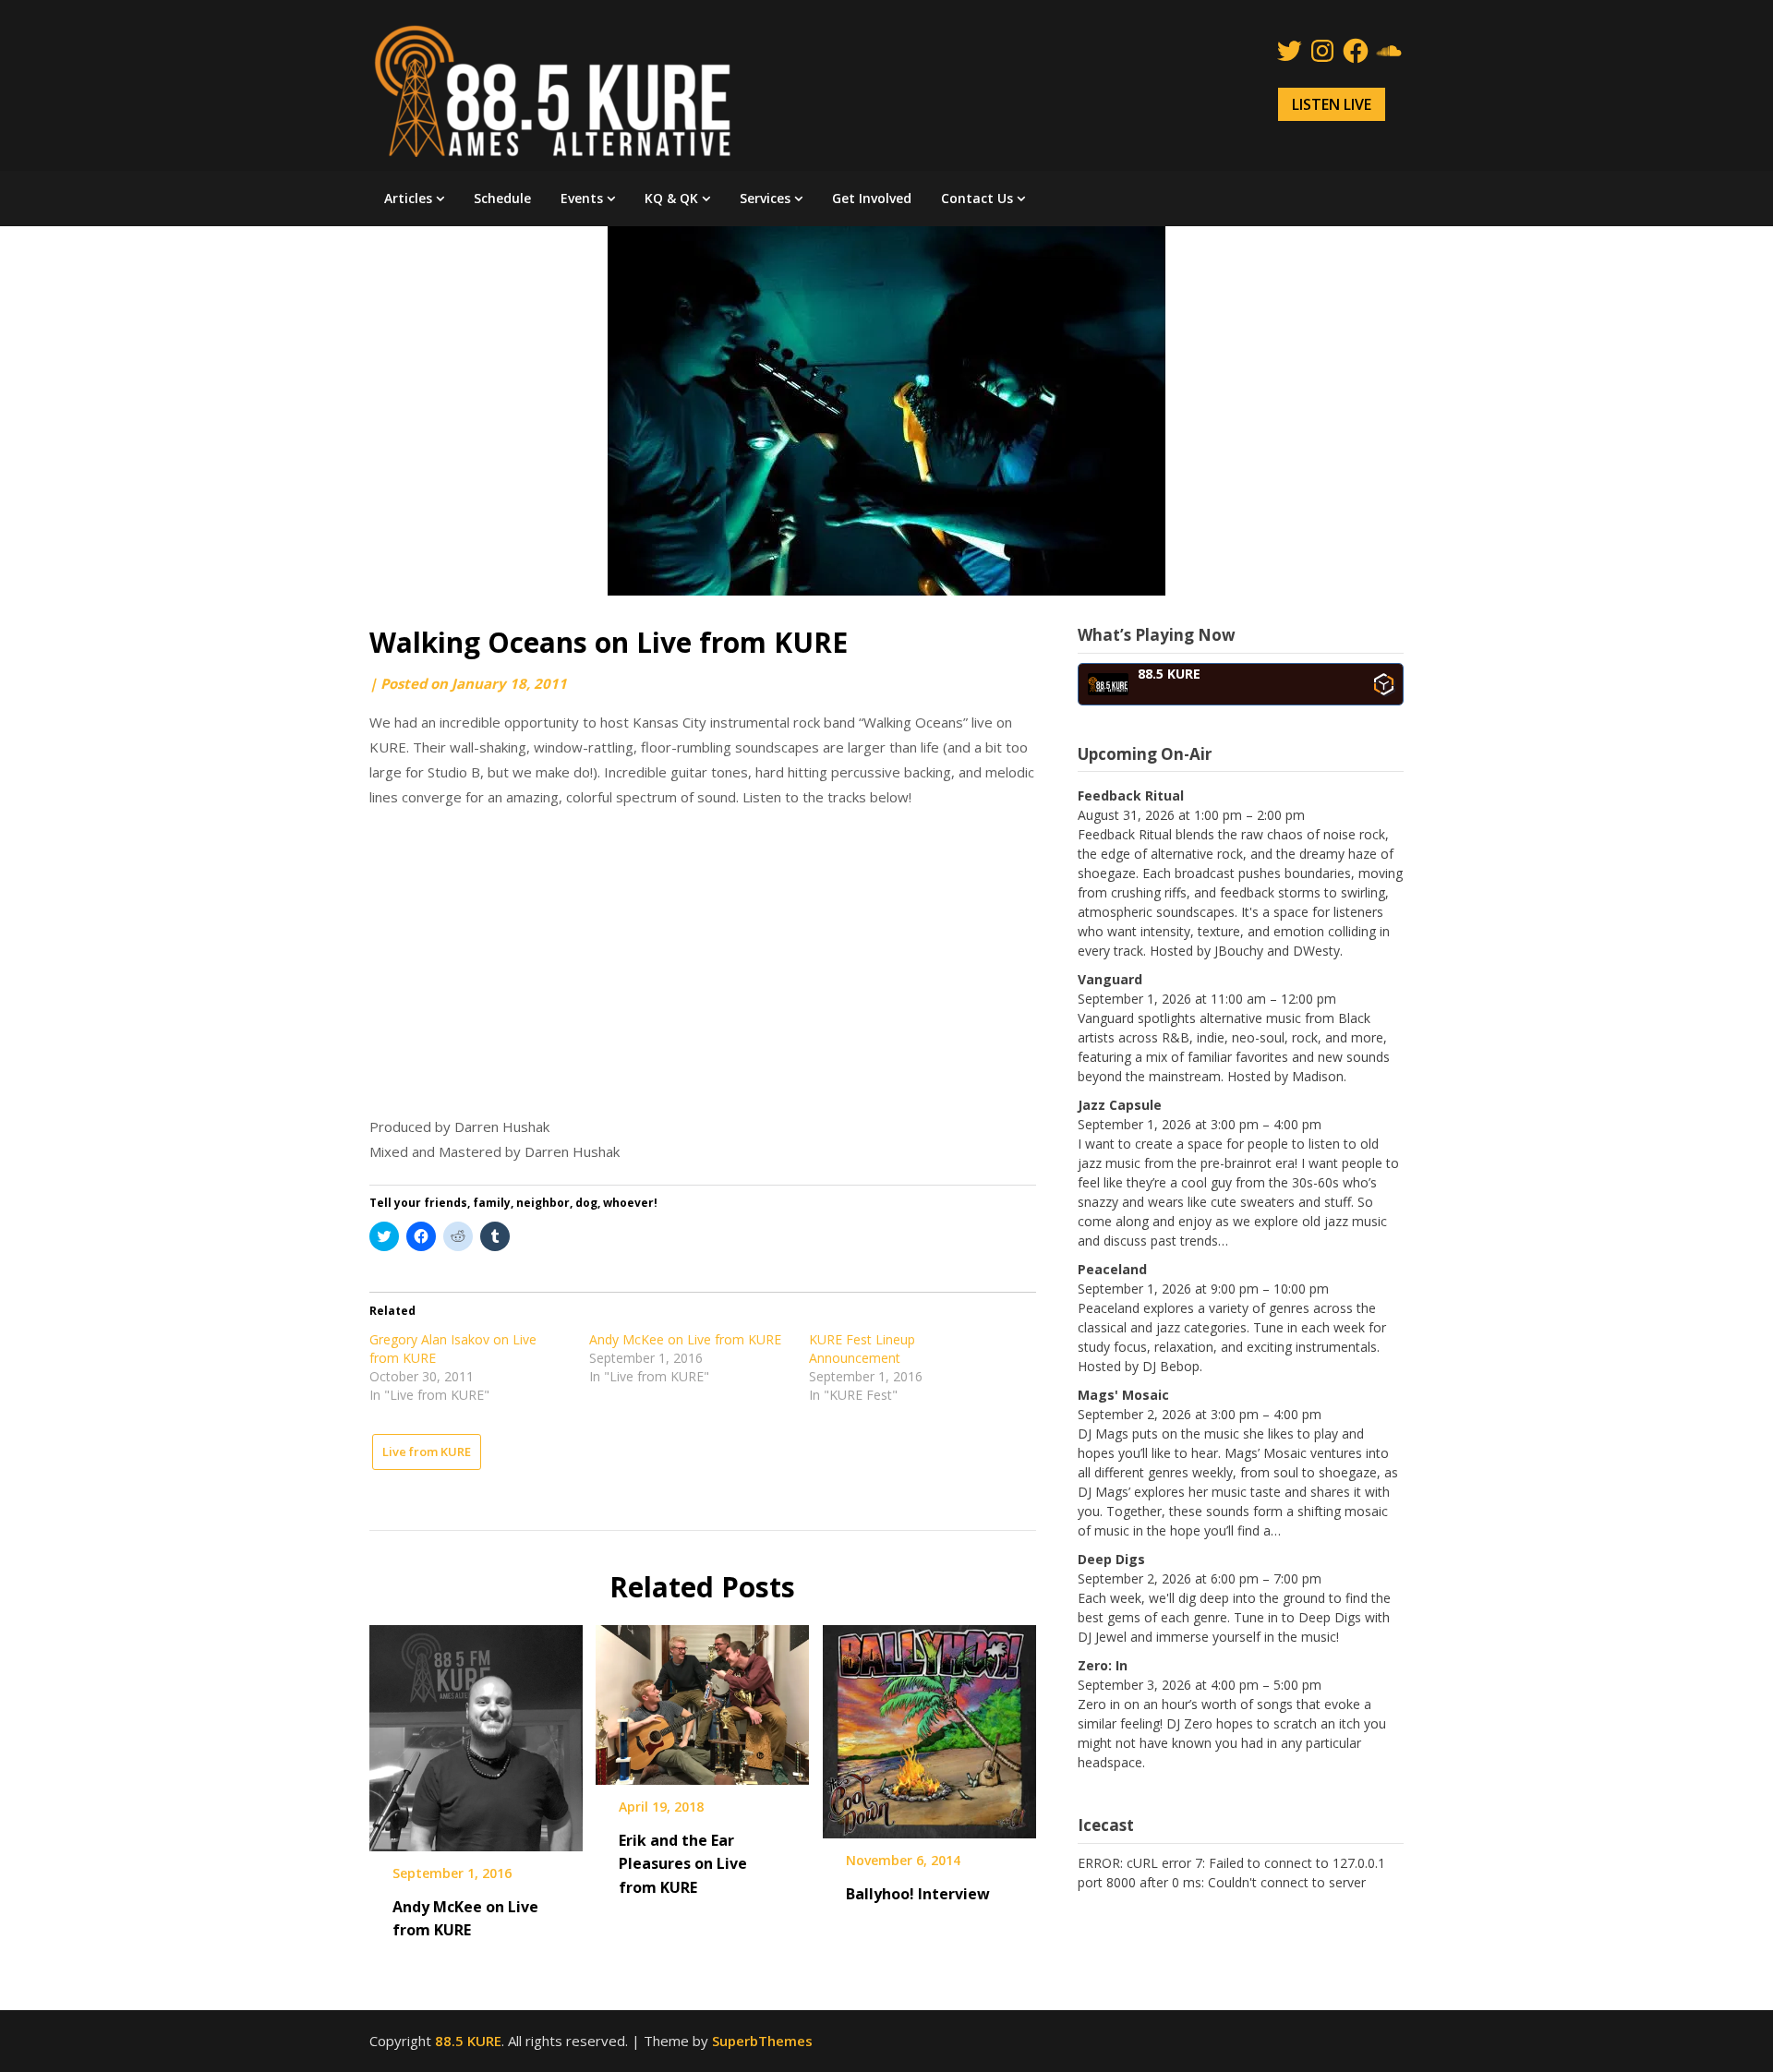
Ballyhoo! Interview (918, 1894)
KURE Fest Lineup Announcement (862, 1349)
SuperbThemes (762, 2041)
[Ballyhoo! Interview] (929, 1726)
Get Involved (872, 198)
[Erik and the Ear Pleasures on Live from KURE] (702, 1699)
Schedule (502, 198)
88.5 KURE (468, 2041)
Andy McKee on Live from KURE (685, 1339)
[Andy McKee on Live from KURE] (476, 1731)
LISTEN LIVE (1332, 104)
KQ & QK (671, 198)
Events (582, 198)
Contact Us (977, 198)
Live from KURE (427, 1452)
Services (765, 198)
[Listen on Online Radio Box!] (1384, 684)
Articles (408, 198)
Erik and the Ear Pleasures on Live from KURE (683, 1863)
